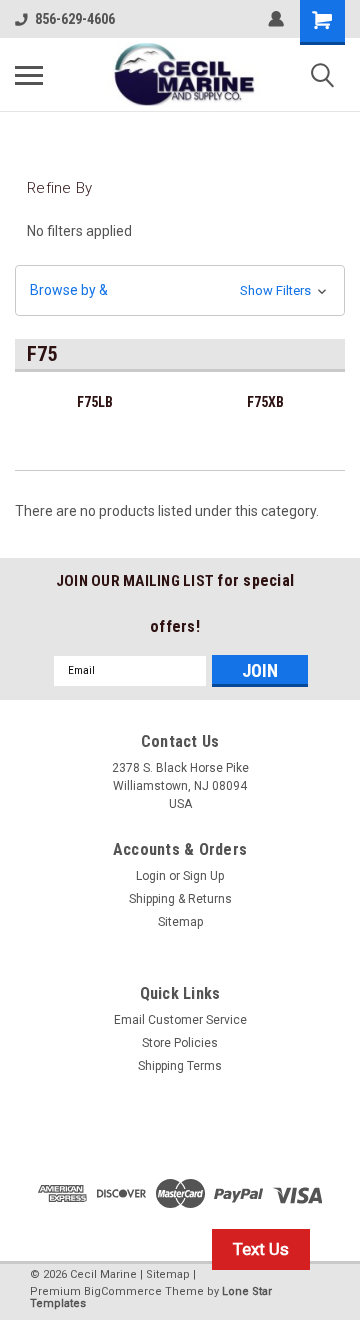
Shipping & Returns (180, 899)
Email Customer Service (180, 1020)
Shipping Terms (180, 1066)
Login (151, 876)
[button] (180, 290)
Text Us (261, 1249)
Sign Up (203, 876)
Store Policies (180, 1043)
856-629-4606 (75, 19)
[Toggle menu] (29, 75)
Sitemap (180, 922)
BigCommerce (123, 1291)
